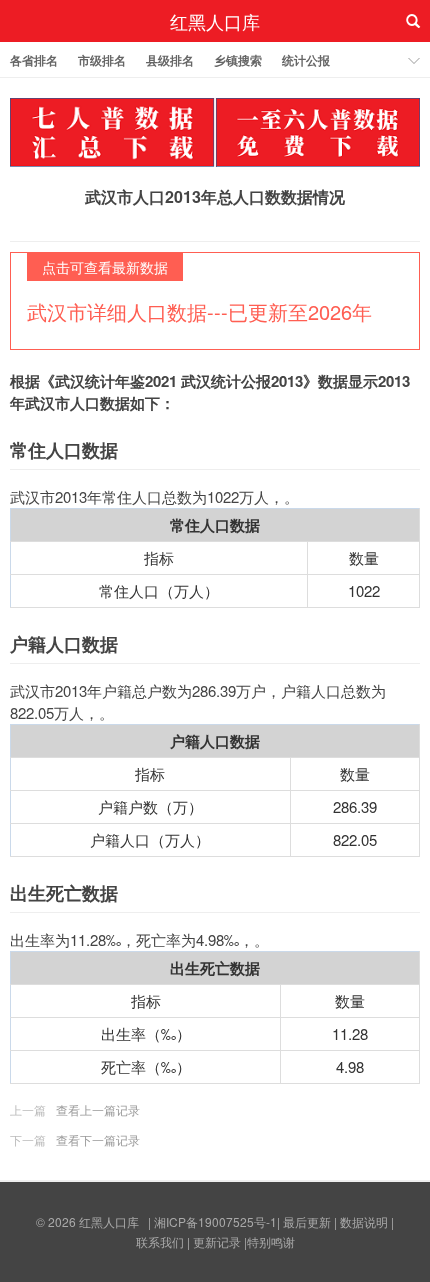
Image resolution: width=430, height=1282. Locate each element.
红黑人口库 (215, 21)
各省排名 (34, 60)
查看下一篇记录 (98, 1139)
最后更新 (307, 1221)
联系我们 (160, 1241)
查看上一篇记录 (98, 1109)
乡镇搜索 (238, 60)
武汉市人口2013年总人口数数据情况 (215, 196)
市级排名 (102, 60)
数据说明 (364, 1221)
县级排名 (170, 60)
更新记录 (217, 1241)
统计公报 (306, 60)
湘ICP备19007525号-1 (215, 1221)
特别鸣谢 (271, 1241)
